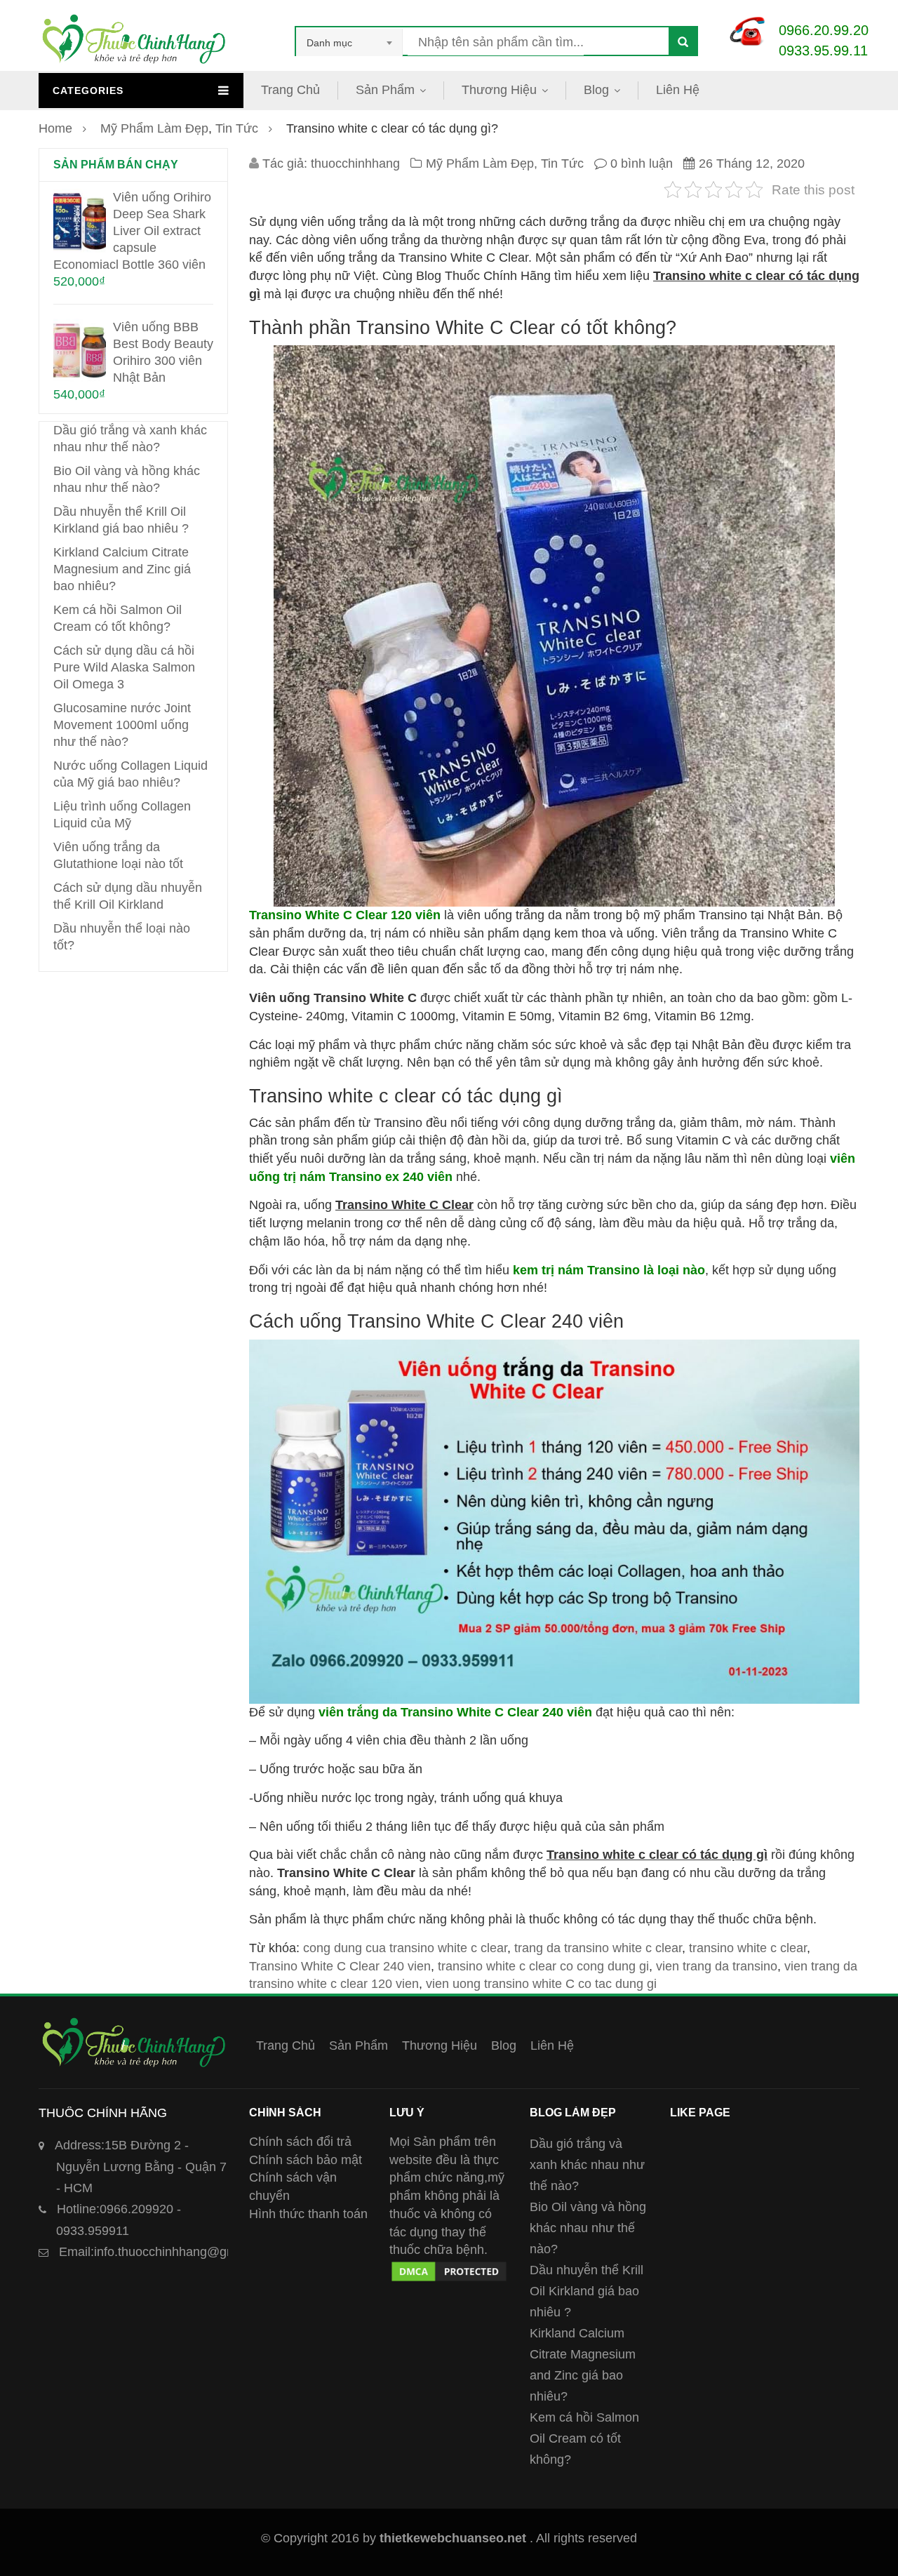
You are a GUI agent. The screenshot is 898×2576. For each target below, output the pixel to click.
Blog (596, 90)
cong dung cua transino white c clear (405, 1948)
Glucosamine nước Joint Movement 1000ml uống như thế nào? (122, 725)
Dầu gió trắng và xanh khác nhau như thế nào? (587, 2165)
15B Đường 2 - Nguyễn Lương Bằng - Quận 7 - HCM (141, 2167)
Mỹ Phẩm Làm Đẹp (154, 128)
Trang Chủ (290, 90)
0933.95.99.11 (823, 51)
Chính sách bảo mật (306, 2160)
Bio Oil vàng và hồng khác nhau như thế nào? (588, 2228)
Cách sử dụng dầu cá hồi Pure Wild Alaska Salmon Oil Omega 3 (124, 667)
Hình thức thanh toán (308, 2214)
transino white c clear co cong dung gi (543, 1966)
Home (55, 128)
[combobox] (349, 43)
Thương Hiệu (499, 90)
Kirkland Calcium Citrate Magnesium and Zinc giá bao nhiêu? (122, 569)
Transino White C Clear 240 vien (340, 1966)
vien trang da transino (717, 1966)
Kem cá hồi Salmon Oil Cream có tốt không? (584, 2438)
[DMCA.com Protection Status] (449, 2268)
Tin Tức (237, 128)
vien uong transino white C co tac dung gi (541, 1984)
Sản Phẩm (385, 90)
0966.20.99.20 (824, 30)
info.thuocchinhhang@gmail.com (168, 2252)
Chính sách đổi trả (300, 2142)
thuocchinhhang (355, 163)
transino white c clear (748, 1948)
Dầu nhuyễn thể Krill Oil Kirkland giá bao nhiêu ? (587, 2291)
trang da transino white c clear (598, 1948)
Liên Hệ (678, 90)
